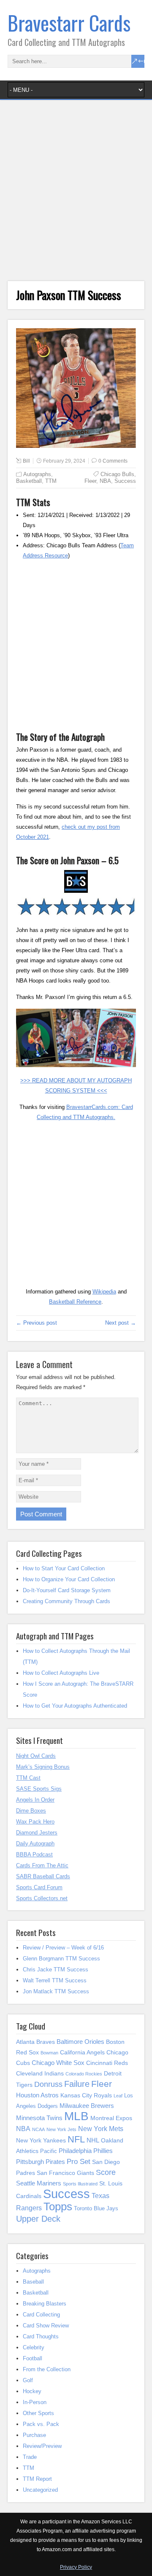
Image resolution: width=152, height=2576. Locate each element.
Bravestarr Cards (69, 23)
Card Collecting (41, 2315)
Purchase (34, 2435)
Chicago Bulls (117, 474)
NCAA (38, 2129)
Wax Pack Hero (35, 1822)
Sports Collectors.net (42, 1898)
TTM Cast (28, 1778)
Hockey (32, 2391)
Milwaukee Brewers (87, 2106)
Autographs (37, 474)
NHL (93, 2140)
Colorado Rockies (84, 2074)
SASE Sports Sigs (39, 1789)
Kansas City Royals (86, 2095)
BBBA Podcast (34, 1854)
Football (33, 2358)
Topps (58, 2206)
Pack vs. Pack (41, 2424)
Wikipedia (104, 1292)
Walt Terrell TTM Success (55, 1980)
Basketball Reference (75, 1302)
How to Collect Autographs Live (61, 1673)
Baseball (33, 2282)
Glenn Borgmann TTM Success (61, 1959)
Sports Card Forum (39, 1887)
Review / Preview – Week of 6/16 (63, 1948)
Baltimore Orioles (80, 2042)
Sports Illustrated (80, 2184)
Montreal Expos (111, 2118)
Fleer (90, 481)
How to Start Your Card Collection (64, 1568)
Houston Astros (37, 2095)
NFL (76, 2139)
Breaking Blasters (45, 2304)
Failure (77, 2084)
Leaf (118, 2096)
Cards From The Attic (42, 1865)
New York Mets (101, 2129)
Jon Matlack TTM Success (56, 1991)
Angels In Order (35, 1800)
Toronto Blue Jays (96, 2208)
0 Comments (113, 461)
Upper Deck (38, 2219)
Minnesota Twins (39, 2118)
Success (125, 481)
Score (106, 2172)
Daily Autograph (35, 1844)
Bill (26, 461)
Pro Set (79, 2161)
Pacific (49, 2151)
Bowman (49, 2053)
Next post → (121, 1323)
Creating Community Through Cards (66, 1601)
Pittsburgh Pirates (41, 2162)
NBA (105, 481)
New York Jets (61, 2129)
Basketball (29, 481)
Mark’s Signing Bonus (43, 1767)
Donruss (48, 2084)
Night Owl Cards (36, 1756)
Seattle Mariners (39, 2183)
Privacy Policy (76, 2567)
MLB (76, 2116)
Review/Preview (42, 2446)
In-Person (35, 2402)
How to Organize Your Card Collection (69, 1579)
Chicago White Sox (58, 2063)
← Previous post (37, 1323)
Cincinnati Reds (107, 2063)
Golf (28, 2380)
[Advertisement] (76, 193)
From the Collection (47, 2369)
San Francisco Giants (65, 2173)
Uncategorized (40, 2490)
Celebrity (34, 2347)
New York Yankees (41, 2140)
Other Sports (38, 2413)
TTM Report (37, 2479)
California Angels (82, 2052)
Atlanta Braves (35, 2042)
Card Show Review (46, 2326)
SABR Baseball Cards (43, 1876)
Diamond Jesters (37, 1833)
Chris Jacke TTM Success (56, 1969)
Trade (30, 2457)
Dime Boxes (31, 1811)
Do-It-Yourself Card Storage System (67, 1590)
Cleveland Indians (40, 2073)
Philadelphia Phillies (86, 2151)
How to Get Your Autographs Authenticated (75, 1706)
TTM (51, 481)
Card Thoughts (41, 2336)
